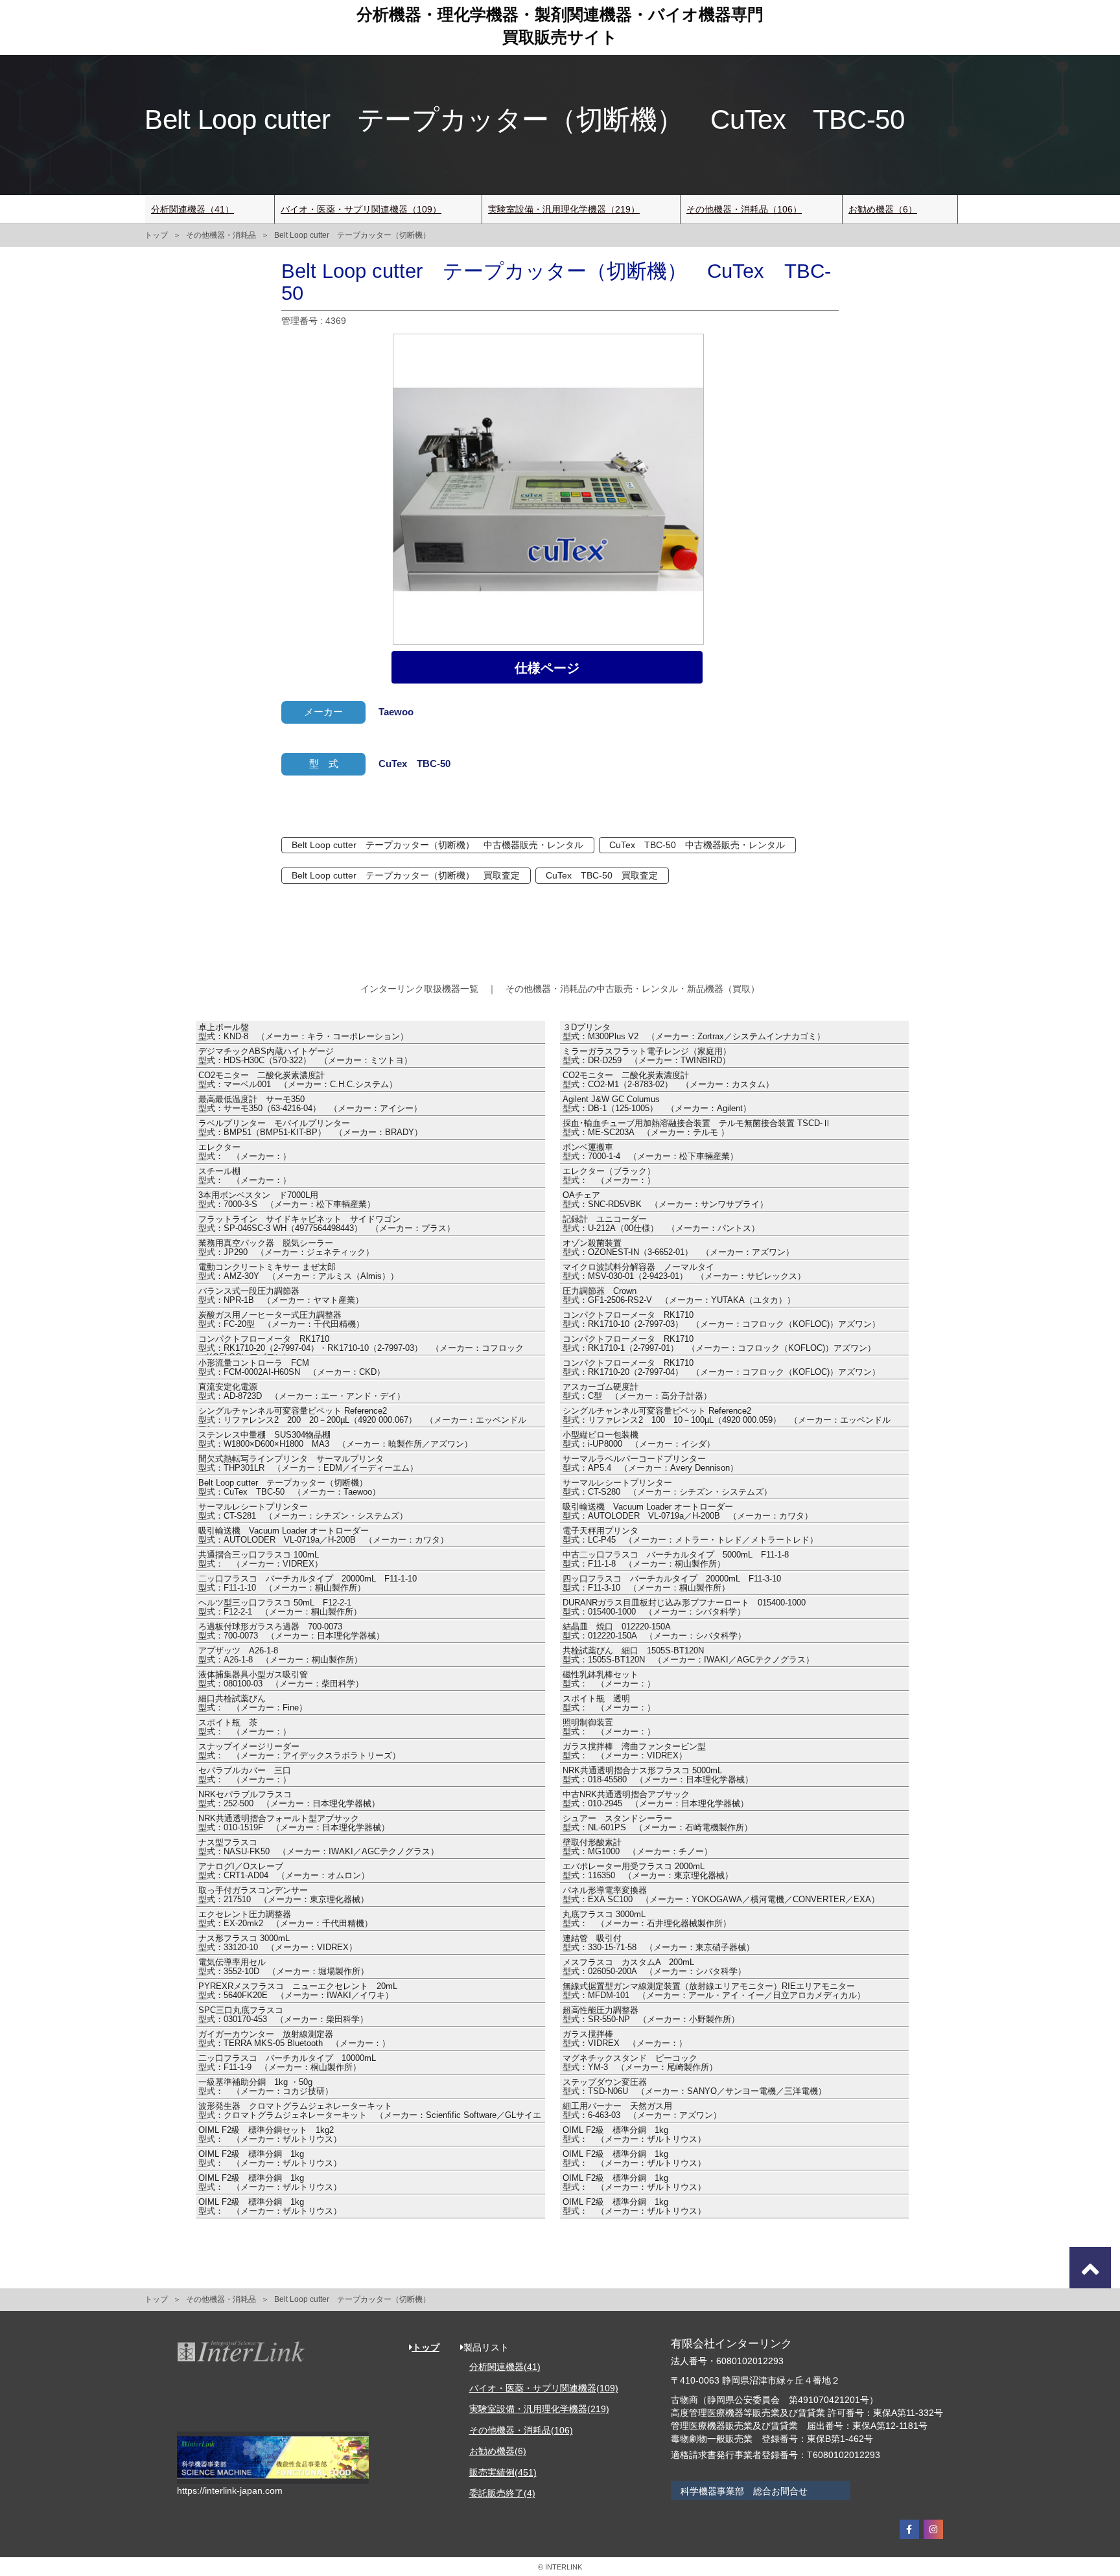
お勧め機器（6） (883, 209)
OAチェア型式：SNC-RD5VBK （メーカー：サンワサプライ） (665, 1200)
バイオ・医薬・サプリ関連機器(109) (544, 2388)
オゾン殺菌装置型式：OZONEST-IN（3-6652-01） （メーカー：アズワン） (678, 1248)
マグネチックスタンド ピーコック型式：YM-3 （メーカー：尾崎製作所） (640, 2063)
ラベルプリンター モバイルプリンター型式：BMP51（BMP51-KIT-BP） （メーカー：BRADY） (310, 1128)
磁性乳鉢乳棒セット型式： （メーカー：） (609, 1679)
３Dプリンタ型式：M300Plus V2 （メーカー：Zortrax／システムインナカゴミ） (694, 1032)
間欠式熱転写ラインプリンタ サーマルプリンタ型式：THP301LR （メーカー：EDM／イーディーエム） (308, 1464)
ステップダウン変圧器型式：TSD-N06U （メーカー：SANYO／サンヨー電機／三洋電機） (694, 2087)
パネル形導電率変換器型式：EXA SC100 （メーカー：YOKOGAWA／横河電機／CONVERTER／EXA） (721, 1895)
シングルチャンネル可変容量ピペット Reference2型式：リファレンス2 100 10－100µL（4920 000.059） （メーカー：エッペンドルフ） (727, 1417)
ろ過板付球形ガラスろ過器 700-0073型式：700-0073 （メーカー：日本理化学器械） (291, 1631)
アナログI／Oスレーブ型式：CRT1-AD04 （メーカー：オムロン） (284, 1871)
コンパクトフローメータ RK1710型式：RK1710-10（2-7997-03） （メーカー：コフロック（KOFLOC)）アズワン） (721, 1320)
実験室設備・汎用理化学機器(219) (539, 2409)
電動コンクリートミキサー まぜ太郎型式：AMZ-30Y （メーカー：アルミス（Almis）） (298, 1272)
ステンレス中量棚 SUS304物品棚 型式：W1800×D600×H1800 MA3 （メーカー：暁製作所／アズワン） (335, 1440)
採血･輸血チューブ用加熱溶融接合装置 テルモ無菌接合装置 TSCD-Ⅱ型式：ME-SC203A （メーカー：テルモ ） (697, 1128)
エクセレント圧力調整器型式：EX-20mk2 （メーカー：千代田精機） (286, 1919)
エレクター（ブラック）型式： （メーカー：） (609, 1176)
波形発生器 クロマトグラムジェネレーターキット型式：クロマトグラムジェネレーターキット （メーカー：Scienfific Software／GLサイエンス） (370, 2112)
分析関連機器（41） (192, 209)
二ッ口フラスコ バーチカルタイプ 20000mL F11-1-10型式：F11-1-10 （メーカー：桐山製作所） (308, 1583)
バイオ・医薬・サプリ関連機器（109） (361, 209)
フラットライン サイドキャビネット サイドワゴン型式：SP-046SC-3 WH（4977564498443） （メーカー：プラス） (327, 1224)
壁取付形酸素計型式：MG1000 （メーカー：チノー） (637, 1847)
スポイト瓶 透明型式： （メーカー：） (609, 1703)
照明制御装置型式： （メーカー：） (609, 1727)
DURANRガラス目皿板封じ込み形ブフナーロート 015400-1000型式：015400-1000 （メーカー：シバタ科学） (684, 1607)
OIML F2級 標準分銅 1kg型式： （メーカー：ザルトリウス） (634, 2135)
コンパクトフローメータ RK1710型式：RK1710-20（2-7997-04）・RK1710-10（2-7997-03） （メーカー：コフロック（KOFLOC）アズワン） (361, 1345)
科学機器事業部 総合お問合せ (744, 2491)
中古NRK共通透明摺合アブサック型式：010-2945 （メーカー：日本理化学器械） (656, 1799)
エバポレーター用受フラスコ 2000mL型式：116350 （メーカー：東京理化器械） (648, 1871)
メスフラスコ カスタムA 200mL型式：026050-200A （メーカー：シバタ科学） (654, 1967)
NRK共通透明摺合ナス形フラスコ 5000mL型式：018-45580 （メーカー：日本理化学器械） (658, 1775)
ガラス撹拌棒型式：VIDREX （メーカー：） (625, 2039)
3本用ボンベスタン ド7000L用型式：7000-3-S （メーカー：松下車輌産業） (287, 1200)
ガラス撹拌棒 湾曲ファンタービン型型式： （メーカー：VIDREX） (634, 1751)
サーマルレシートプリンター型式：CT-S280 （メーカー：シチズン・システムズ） (667, 1488)
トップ (156, 235)
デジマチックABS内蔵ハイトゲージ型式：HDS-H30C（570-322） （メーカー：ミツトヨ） (305, 1056)
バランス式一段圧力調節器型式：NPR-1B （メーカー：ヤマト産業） (281, 1296)
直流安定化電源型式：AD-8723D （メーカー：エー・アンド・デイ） (302, 1392)
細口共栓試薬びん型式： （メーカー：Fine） (253, 1703)
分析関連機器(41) (505, 2367)
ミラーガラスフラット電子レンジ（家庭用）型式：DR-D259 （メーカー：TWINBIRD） (647, 1056)
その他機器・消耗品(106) (521, 2430)
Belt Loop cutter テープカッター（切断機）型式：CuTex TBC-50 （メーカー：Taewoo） (289, 1488)
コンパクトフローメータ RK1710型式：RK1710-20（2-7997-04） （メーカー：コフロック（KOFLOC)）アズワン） (721, 1368)
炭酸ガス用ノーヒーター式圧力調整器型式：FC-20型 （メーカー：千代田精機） (281, 1320)
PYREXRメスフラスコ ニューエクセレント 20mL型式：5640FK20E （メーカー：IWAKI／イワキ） (298, 1991)
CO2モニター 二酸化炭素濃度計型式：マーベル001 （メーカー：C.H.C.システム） (298, 1080)
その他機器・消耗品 (221, 235)
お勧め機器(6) (498, 2451)
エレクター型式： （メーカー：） (245, 1152)
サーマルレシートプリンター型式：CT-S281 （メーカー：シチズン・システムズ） (303, 1512)
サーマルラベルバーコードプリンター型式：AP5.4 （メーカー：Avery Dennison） (650, 1464)
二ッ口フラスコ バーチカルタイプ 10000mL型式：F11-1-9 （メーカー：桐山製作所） (287, 2063)
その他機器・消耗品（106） (744, 209)
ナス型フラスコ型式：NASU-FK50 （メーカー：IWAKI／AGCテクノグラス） (319, 1847)
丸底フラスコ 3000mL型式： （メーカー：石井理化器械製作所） (647, 1919)
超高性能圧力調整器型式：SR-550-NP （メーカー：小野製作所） (651, 2015)
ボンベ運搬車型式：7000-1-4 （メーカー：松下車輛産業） (650, 1152)
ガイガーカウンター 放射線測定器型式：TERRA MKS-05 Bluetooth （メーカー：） (294, 2039)
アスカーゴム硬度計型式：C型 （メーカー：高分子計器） (637, 1392)
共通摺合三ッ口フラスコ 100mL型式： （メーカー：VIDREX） (261, 1559)
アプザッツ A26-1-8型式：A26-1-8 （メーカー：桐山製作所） (280, 1655)
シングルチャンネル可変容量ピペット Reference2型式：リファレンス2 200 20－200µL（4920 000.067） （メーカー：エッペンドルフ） (362, 1417)
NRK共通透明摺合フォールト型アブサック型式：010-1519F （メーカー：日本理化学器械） (294, 1823)
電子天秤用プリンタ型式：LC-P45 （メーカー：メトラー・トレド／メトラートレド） (690, 1535)
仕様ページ (547, 668)
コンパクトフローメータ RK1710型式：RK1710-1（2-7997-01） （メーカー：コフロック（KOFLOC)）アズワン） (719, 1344)
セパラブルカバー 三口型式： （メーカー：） (245, 1775)
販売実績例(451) (503, 2472)
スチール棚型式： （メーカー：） (245, 1176)
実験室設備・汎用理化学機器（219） (564, 209)
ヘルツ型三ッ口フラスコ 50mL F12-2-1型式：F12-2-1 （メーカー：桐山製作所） (280, 1607)
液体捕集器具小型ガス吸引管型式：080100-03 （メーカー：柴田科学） (281, 1679)
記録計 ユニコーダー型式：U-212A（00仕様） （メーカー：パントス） (661, 1224)
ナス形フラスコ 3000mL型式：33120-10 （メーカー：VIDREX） (278, 1943)
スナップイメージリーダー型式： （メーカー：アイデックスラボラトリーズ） (299, 1751)
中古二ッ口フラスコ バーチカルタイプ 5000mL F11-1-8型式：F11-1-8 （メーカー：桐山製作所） (676, 1559)
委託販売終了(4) (502, 2493)
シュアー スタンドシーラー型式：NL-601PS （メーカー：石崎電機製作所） (658, 1823)
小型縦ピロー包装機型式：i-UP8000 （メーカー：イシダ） (639, 1440)
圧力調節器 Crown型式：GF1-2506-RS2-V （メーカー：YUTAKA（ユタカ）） (679, 1296)
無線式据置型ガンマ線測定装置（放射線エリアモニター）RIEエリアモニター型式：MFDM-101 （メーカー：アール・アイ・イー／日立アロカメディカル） (714, 1991)
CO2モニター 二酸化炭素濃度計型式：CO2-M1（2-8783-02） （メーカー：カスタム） (668, 1080)
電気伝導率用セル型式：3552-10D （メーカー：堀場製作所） (284, 1967)
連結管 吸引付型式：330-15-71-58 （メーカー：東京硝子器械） (659, 1943)
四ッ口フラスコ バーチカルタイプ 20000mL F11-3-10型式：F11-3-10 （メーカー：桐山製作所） (672, 1583)
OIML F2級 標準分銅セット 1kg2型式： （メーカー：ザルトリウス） (270, 2135)
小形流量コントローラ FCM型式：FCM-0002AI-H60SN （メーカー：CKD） (292, 1368)
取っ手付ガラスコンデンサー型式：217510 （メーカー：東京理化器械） (284, 1895)
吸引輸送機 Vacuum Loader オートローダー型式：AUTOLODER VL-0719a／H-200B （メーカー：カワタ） (688, 1512)
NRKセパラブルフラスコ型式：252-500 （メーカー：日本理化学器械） (289, 1799)
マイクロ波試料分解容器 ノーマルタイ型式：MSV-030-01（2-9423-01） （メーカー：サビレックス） (684, 1272)
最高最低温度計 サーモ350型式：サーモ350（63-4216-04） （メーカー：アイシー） (310, 1104)
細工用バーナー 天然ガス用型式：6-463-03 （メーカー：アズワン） (642, 2111)
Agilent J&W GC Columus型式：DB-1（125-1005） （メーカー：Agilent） (657, 1104)
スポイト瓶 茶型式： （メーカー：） (245, 1727)
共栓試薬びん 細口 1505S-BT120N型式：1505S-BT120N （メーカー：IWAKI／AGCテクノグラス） (688, 1655)
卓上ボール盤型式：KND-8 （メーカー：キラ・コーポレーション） (303, 1032)
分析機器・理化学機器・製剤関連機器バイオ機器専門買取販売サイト (560, 26)
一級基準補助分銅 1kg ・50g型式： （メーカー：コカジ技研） (266, 2087)
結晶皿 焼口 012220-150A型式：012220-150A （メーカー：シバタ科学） (654, 1631)
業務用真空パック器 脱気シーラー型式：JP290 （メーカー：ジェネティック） (286, 1248)
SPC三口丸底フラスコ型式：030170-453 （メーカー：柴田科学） (283, 2015)
